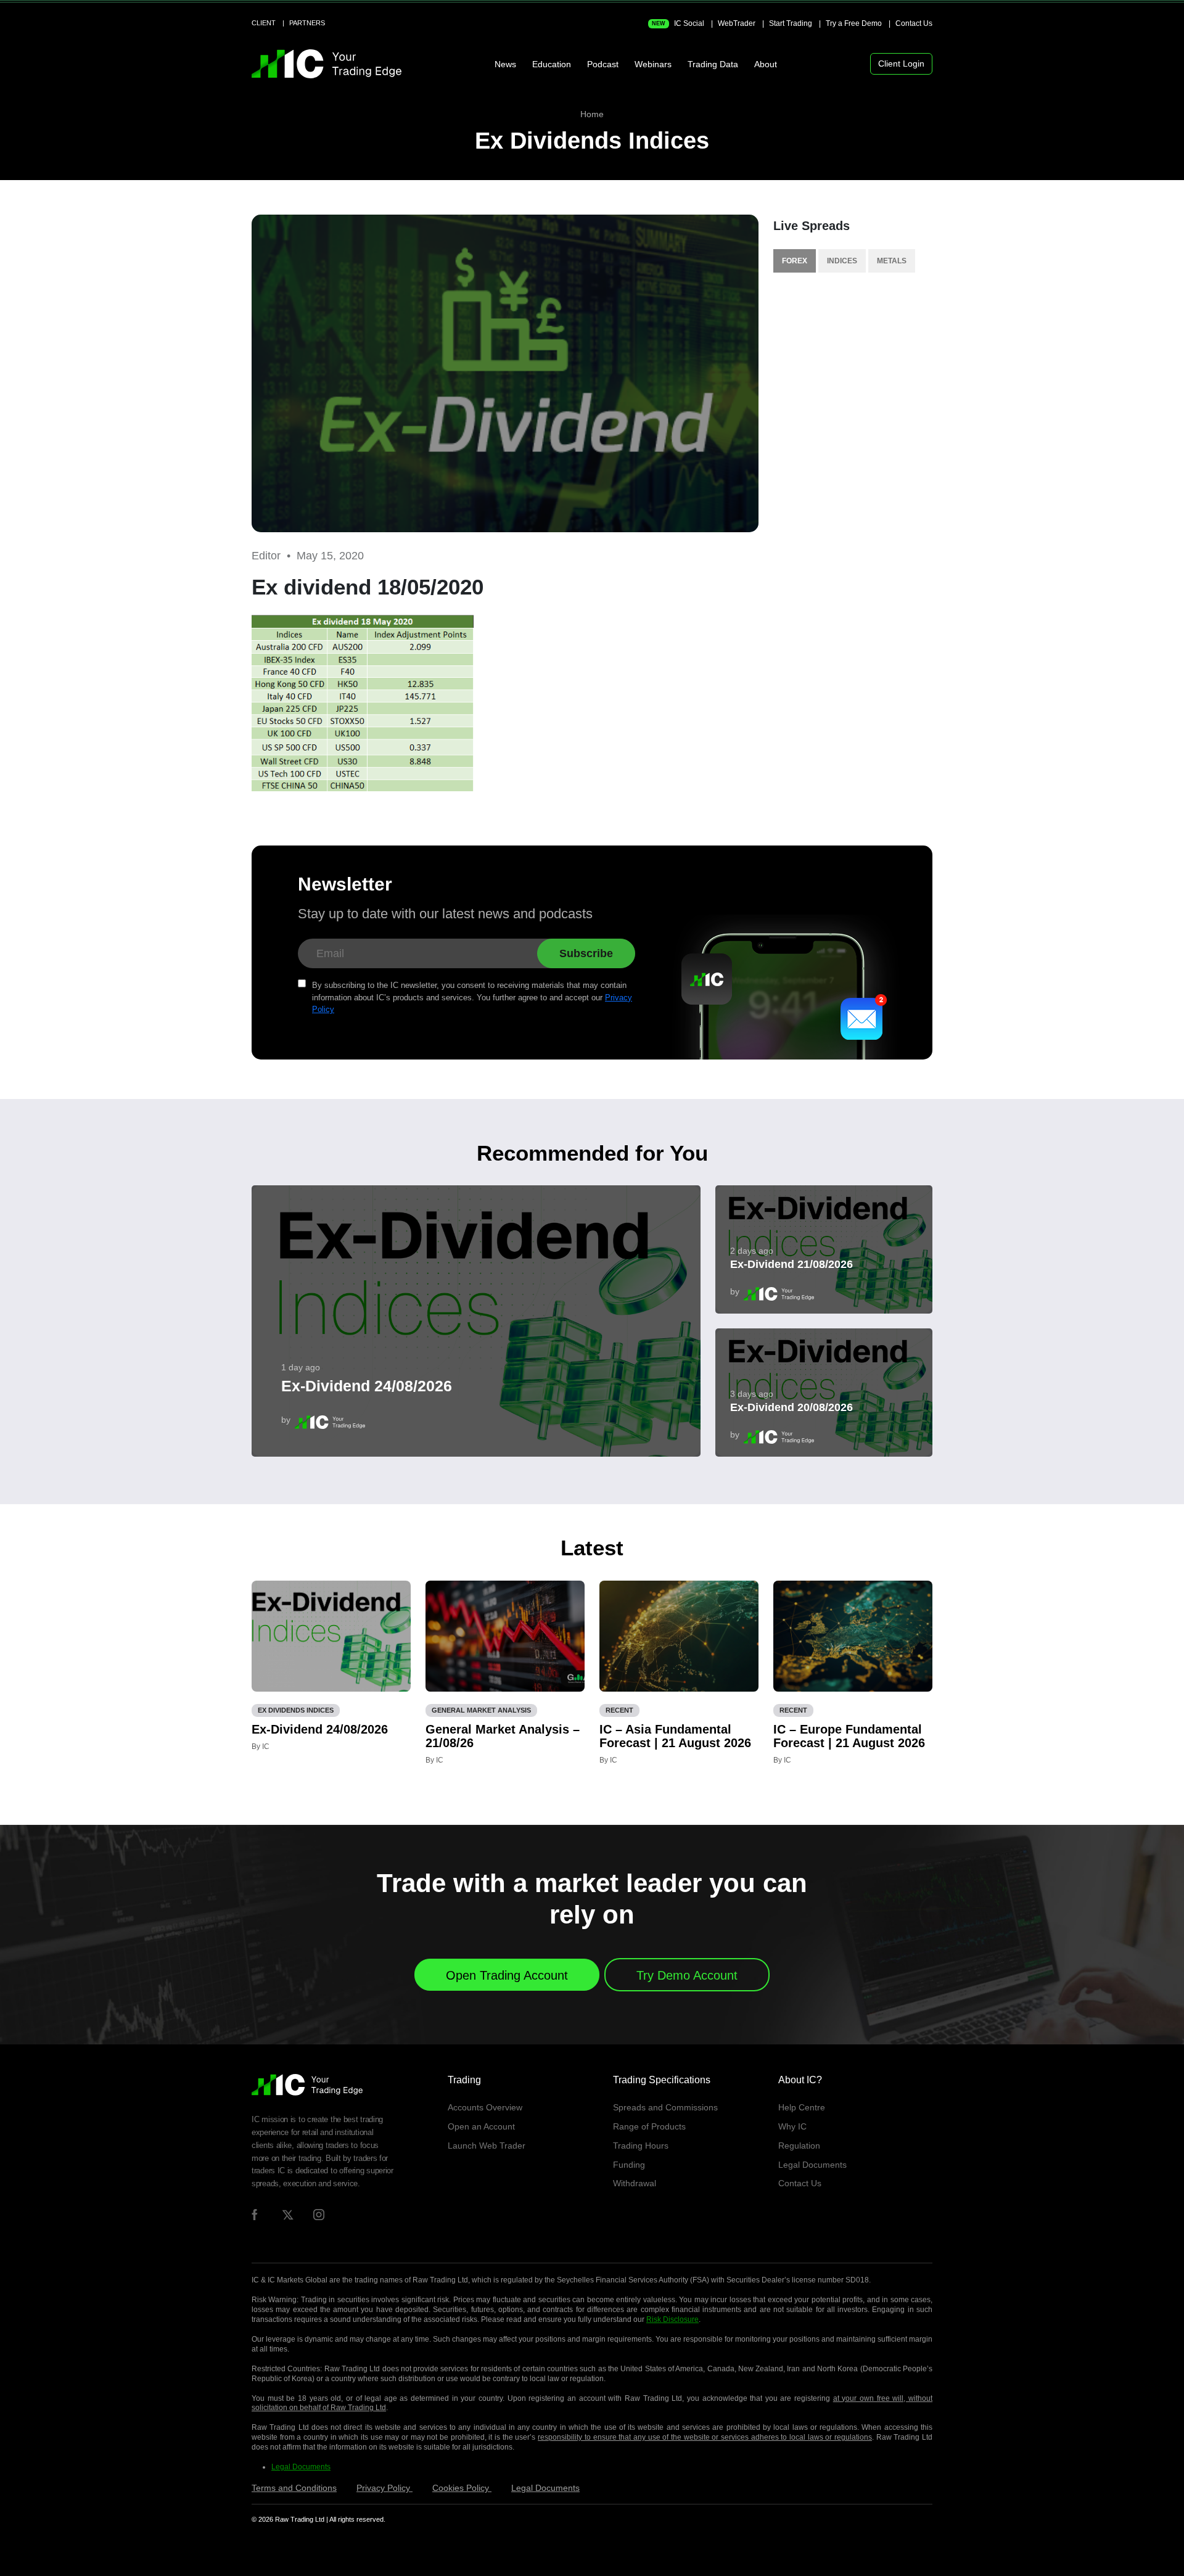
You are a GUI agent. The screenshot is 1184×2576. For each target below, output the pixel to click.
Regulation (799, 2146)
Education (552, 64)
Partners (307, 23)
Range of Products (649, 2126)
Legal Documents (812, 2165)
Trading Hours (641, 2146)
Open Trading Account (507, 1975)
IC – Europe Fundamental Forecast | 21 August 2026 (849, 1736)
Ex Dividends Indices (592, 141)
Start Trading (791, 23)
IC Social (678, 23)
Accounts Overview (485, 2107)
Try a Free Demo (854, 23)
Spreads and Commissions (665, 2107)
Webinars (653, 64)
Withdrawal (635, 2183)
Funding (629, 2165)
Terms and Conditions (294, 2488)
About (766, 64)
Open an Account (481, 2126)
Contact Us (914, 23)
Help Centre (802, 2107)
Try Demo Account (687, 1975)
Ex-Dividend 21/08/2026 (791, 1264)
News (505, 64)
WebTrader (737, 23)
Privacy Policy (384, 2488)
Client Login (901, 64)
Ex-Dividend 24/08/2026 (367, 1386)
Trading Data (713, 64)
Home (592, 114)
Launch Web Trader (487, 2146)
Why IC (792, 2126)
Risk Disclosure (672, 2319)
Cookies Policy (462, 2488)
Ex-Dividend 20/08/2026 (791, 1407)
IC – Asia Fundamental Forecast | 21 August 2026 (675, 1736)
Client (264, 23)
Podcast (603, 64)
